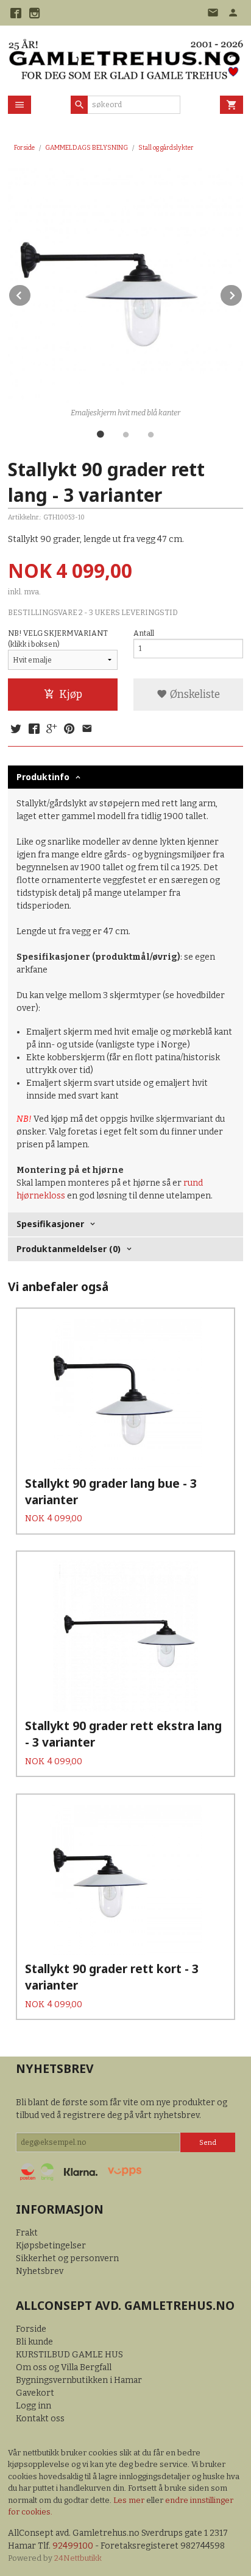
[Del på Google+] (52, 730)
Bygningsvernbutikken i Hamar (79, 2380)
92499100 (73, 2546)
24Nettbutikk (78, 2558)
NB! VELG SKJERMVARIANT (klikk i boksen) (58, 639)
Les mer (130, 2500)
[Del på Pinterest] (69, 730)
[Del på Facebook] (34, 730)
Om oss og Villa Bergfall (64, 2367)
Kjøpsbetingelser (51, 2246)
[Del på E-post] (87, 730)
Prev (31, 293)
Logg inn (34, 2406)
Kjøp (71, 695)
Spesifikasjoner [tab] (50, 1224)
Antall (144, 633)
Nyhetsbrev (40, 2271)
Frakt (27, 2233)
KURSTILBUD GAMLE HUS (69, 2355)
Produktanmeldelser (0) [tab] (69, 1249)
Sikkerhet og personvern (67, 2258)
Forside (24, 148)
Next (242, 293)
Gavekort (35, 2393)
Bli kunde (34, 2342)
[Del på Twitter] (16, 730)
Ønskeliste (194, 695)
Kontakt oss (40, 2419)
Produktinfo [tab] (43, 777)
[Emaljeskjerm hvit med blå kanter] (125, 286)
